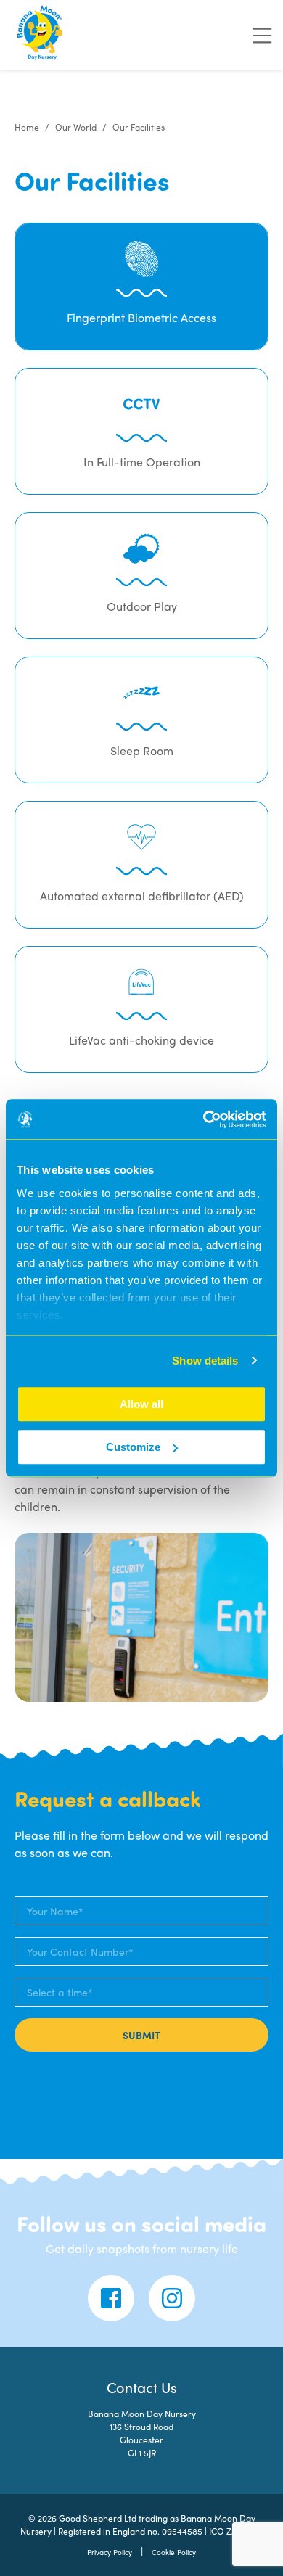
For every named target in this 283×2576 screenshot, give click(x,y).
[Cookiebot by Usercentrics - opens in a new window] (204, 1119)
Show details (205, 1361)
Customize (133, 1447)
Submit (141, 2035)
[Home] (41, 35)
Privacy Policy (110, 2552)
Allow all (141, 1404)
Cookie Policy (174, 2552)
